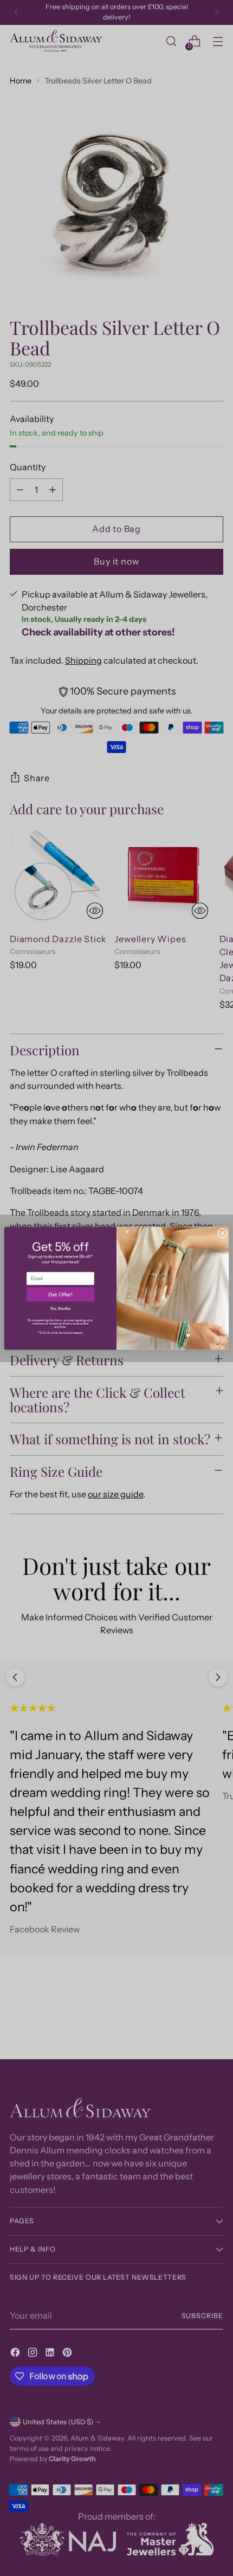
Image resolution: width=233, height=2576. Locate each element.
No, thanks (60, 1308)
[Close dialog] (223, 1233)
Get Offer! (60, 1295)
